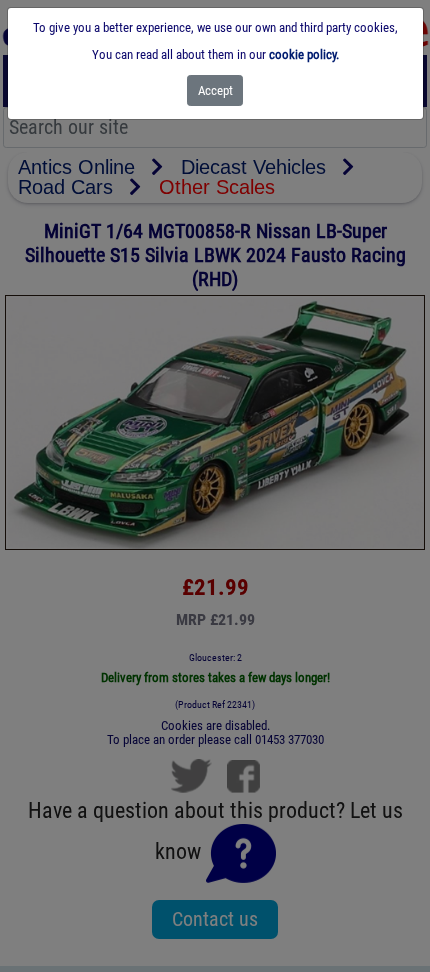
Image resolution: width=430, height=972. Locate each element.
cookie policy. (304, 54)
